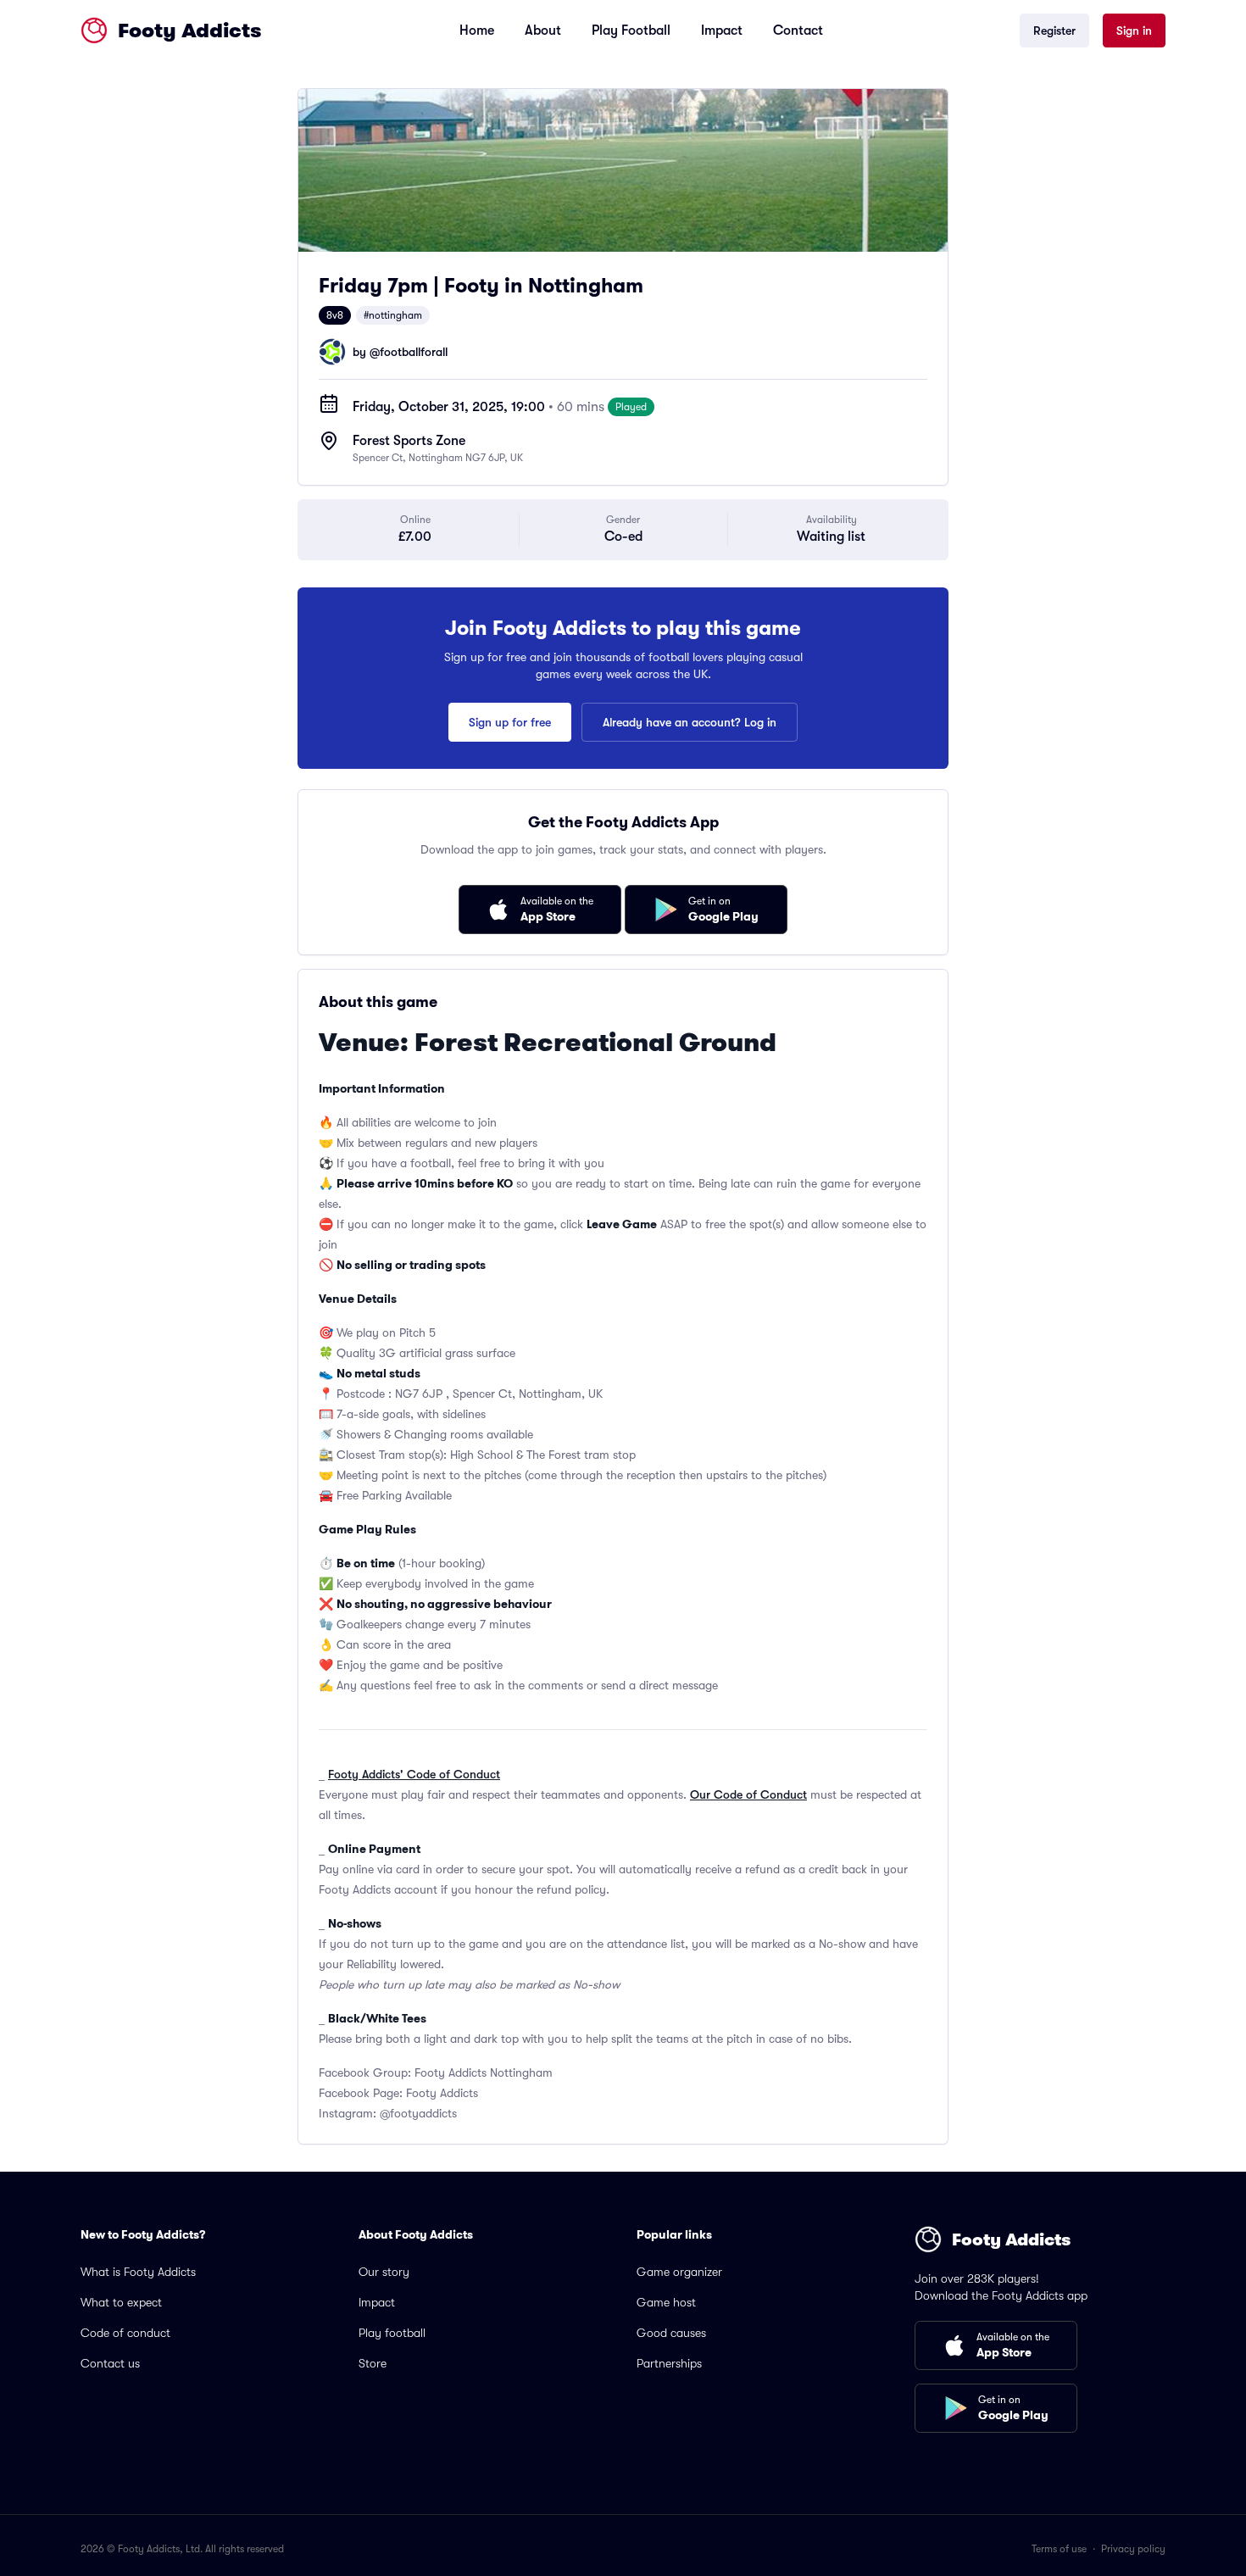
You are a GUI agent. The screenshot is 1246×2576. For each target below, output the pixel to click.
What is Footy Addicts (138, 2272)
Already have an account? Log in (690, 722)
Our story (384, 2272)
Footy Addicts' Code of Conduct (414, 1774)
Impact (722, 31)
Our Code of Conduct (748, 1794)
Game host (666, 2302)
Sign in (1134, 31)
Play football (392, 2333)
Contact (798, 31)
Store (373, 2363)
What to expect (121, 2302)
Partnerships (669, 2363)
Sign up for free (510, 722)
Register (1054, 31)
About (543, 31)
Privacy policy (1133, 2549)
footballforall (414, 352)
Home (477, 31)
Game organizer (679, 2272)
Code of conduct (125, 2333)
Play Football (631, 31)
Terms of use (1059, 2549)
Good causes (671, 2333)
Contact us (110, 2363)
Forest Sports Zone (409, 441)
